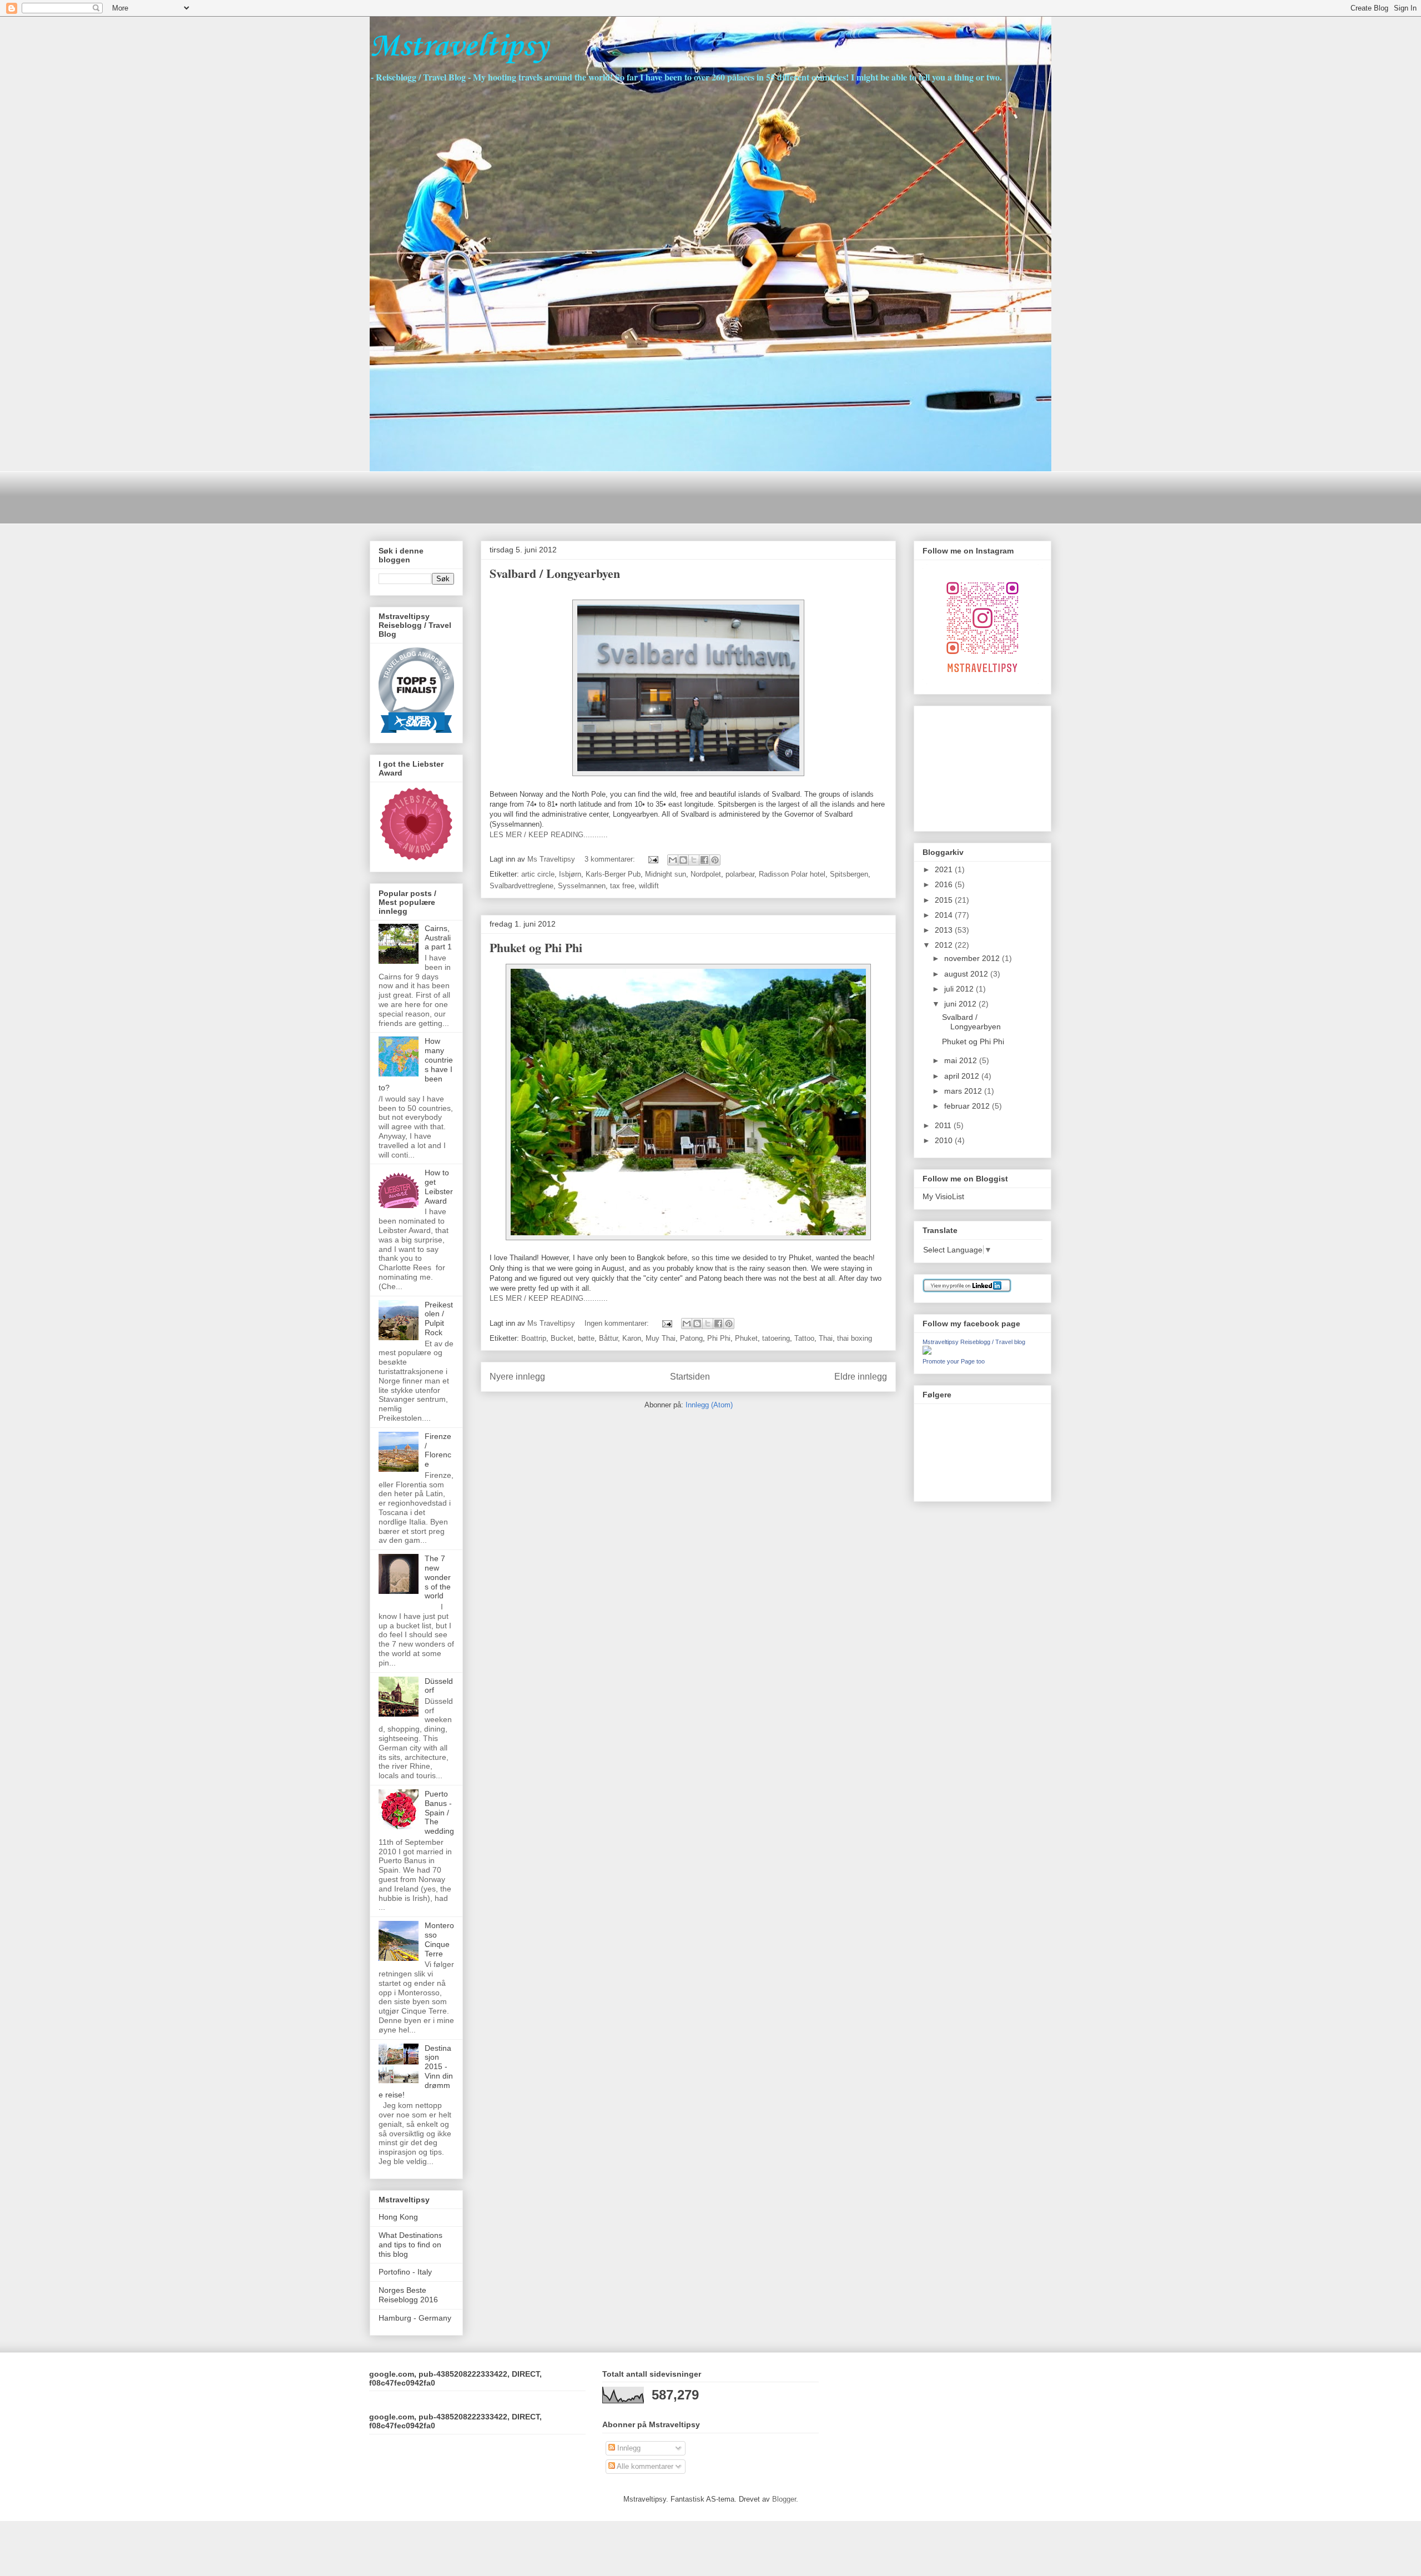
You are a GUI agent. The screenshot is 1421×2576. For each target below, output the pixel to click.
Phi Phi (719, 1338)
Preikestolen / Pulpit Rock (439, 1319)
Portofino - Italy (405, 2272)
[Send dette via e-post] (673, 860)
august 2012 (967, 974)
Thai (826, 1338)
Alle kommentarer (644, 2466)
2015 (945, 900)
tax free (622, 886)
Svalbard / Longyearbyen (555, 573)
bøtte (586, 1338)
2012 (945, 945)
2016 (945, 884)
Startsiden (690, 1377)
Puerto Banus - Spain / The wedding (439, 1812)
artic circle (538, 874)
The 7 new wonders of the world (438, 1577)
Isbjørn (570, 874)
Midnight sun (666, 874)
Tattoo (804, 1338)
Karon (632, 1338)
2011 (944, 1125)
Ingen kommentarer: (618, 1323)
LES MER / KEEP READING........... (549, 835)
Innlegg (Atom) (709, 1405)
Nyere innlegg (517, 1377)
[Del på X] (694, 860)
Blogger (784, 2499)
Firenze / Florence (438, 1450)
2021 (945, 869)
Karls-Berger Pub (613, 874)
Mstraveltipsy (459, 47)
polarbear (740, 874)
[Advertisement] (572, 496)
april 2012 (963, 1076)
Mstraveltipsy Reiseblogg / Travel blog (974, 1342)
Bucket (562, 1338)
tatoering (776, 1338)
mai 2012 (962, 1060)
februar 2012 (968, 1106)
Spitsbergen (849, 874)
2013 (945, 930)
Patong (691, 1338)
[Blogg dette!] (683, 860)
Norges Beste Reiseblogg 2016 (408, 2295)
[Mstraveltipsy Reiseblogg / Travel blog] (927, 1352)
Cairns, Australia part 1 (438, 938)
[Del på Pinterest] (715, 860)
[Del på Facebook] (704, 860)
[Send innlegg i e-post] (652, 859)
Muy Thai (661, 1338)
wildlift (649, 886)
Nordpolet (706, 874)
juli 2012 (960, 989)
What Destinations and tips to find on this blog (410, 2245)
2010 (945, 1140)
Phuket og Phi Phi (536, 947)
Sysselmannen (582, 886)
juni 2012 (961, 1004)
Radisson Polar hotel (792, 874)
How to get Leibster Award (439, 1186)
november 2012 (973, 958)
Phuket (746, 1338)
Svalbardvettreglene (521, 886)
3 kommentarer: (611, 859)
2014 (945, 915)
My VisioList (943, 1196)
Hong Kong (398, 2217)
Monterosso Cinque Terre (439, 1939)
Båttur (608, 1338)
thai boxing (855, 1338)
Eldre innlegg (861, 1377)
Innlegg (628, 2448)
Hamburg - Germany (415, 2318)
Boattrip (534, 1338)
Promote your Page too (954, 1361)
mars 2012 (964, 1091)
